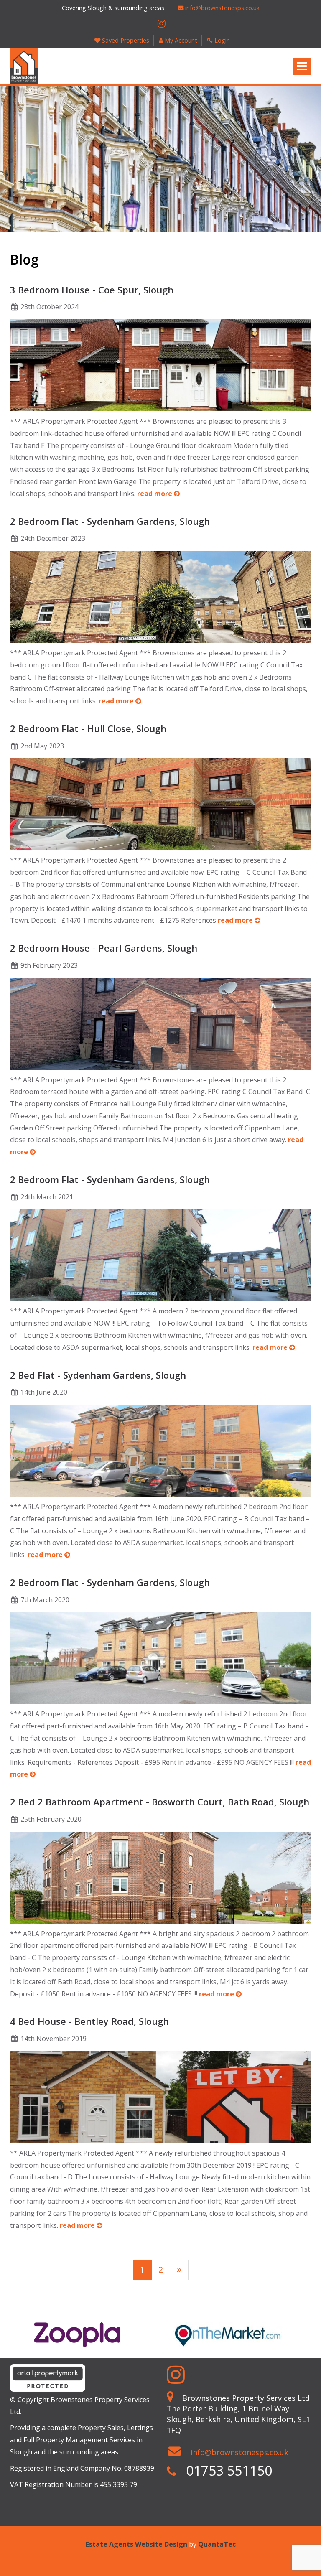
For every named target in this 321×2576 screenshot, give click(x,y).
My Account (180, 40)
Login (221, 40)
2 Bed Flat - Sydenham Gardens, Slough (98, 1375)
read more (155, 494)
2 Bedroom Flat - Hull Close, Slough (88, 728)
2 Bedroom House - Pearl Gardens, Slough (104, 948)
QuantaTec (217, 2544)
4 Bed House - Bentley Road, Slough (89, 2021)
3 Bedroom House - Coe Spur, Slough (92, 290)
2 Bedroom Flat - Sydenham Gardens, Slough (110, 521)
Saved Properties (125, 40)
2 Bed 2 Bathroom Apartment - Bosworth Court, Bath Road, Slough (160, 1802)
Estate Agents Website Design (136, 2544)
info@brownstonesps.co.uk (222, 8)
